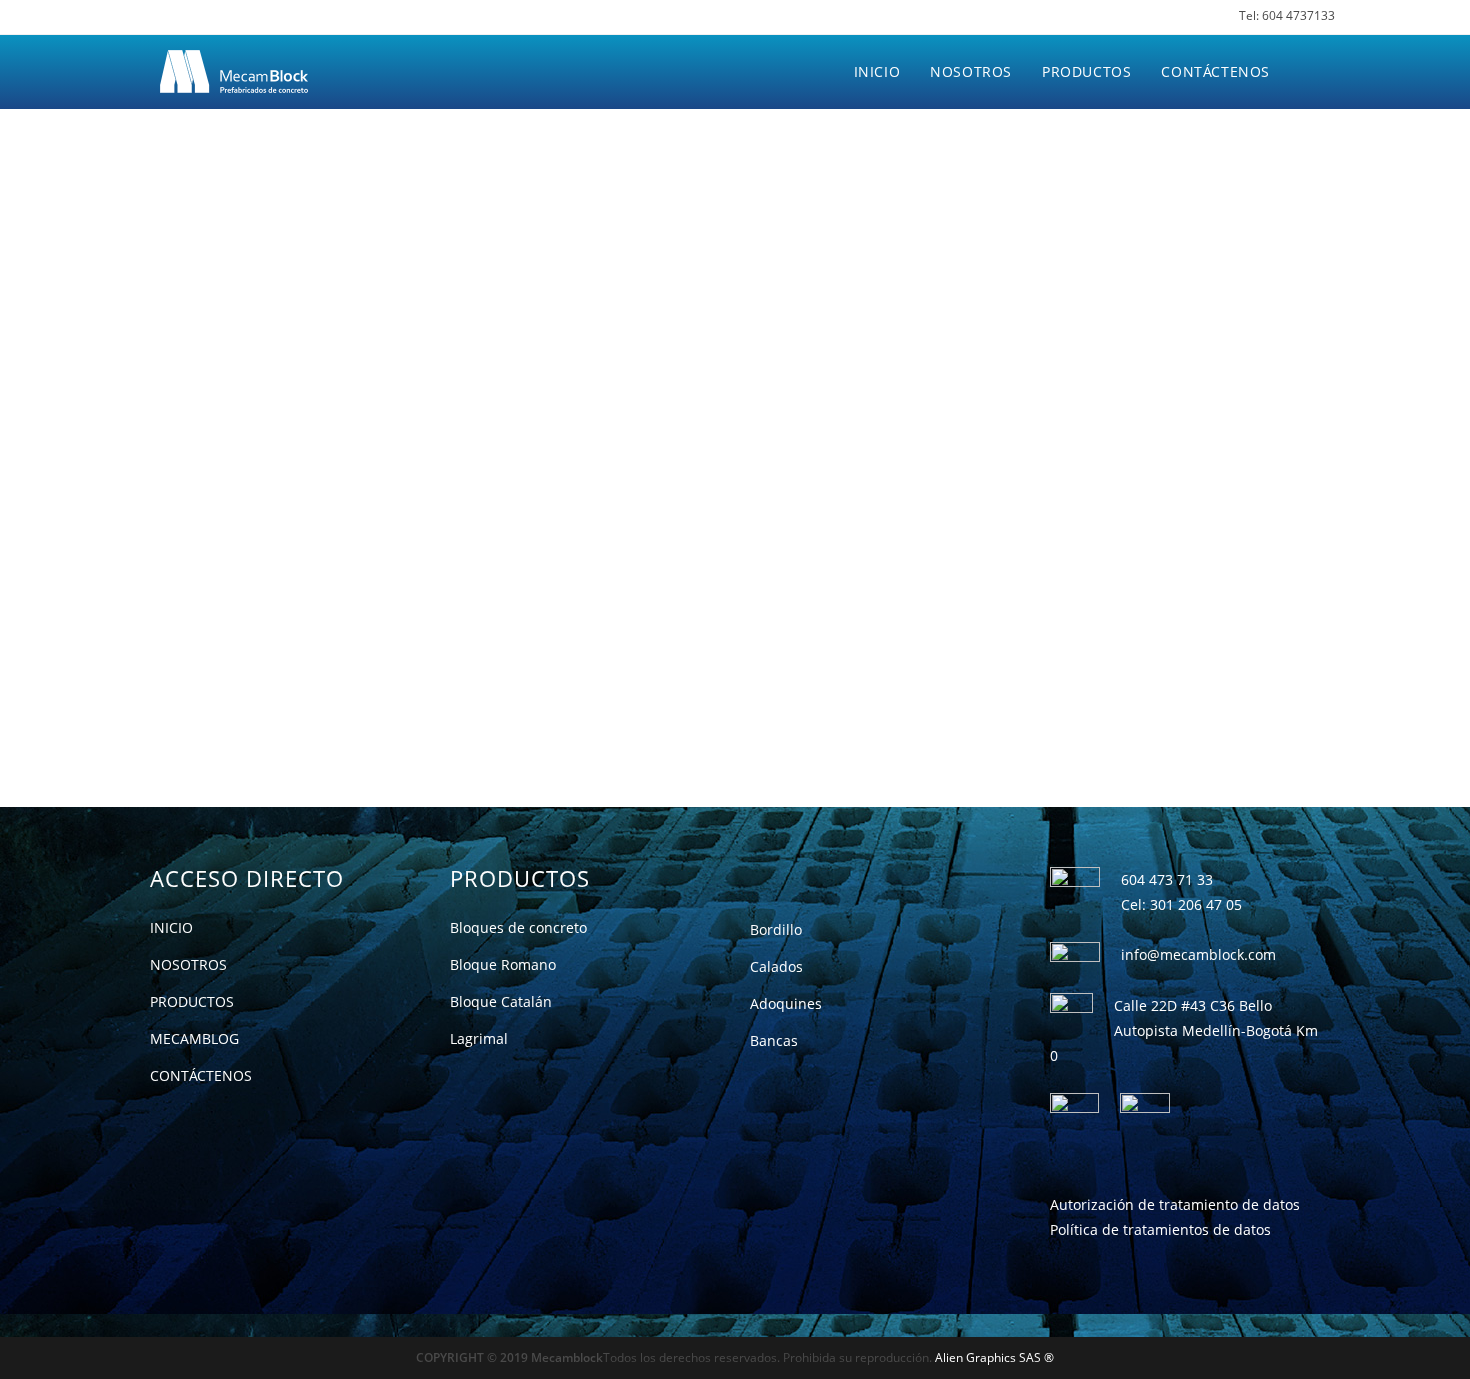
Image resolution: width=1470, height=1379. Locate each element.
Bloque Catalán (501, 1001)
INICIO (171, 927)
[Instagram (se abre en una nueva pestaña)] (181, 18)
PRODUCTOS (192, 1001)
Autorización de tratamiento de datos (1175, 1204)
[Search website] (1305, 72)
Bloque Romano (503, 964)
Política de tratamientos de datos (1160, 1229)
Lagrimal (479, 1038)
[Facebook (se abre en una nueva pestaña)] (150, 18)
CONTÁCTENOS (201, 1075)
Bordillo (776, 929)
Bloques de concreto (518, 927)
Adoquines (786, 1003)
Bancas (774, 1040)
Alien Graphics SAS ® (994, 1357)
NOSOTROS (188, 964)
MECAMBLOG (194, 1038)
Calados (776, 966)
